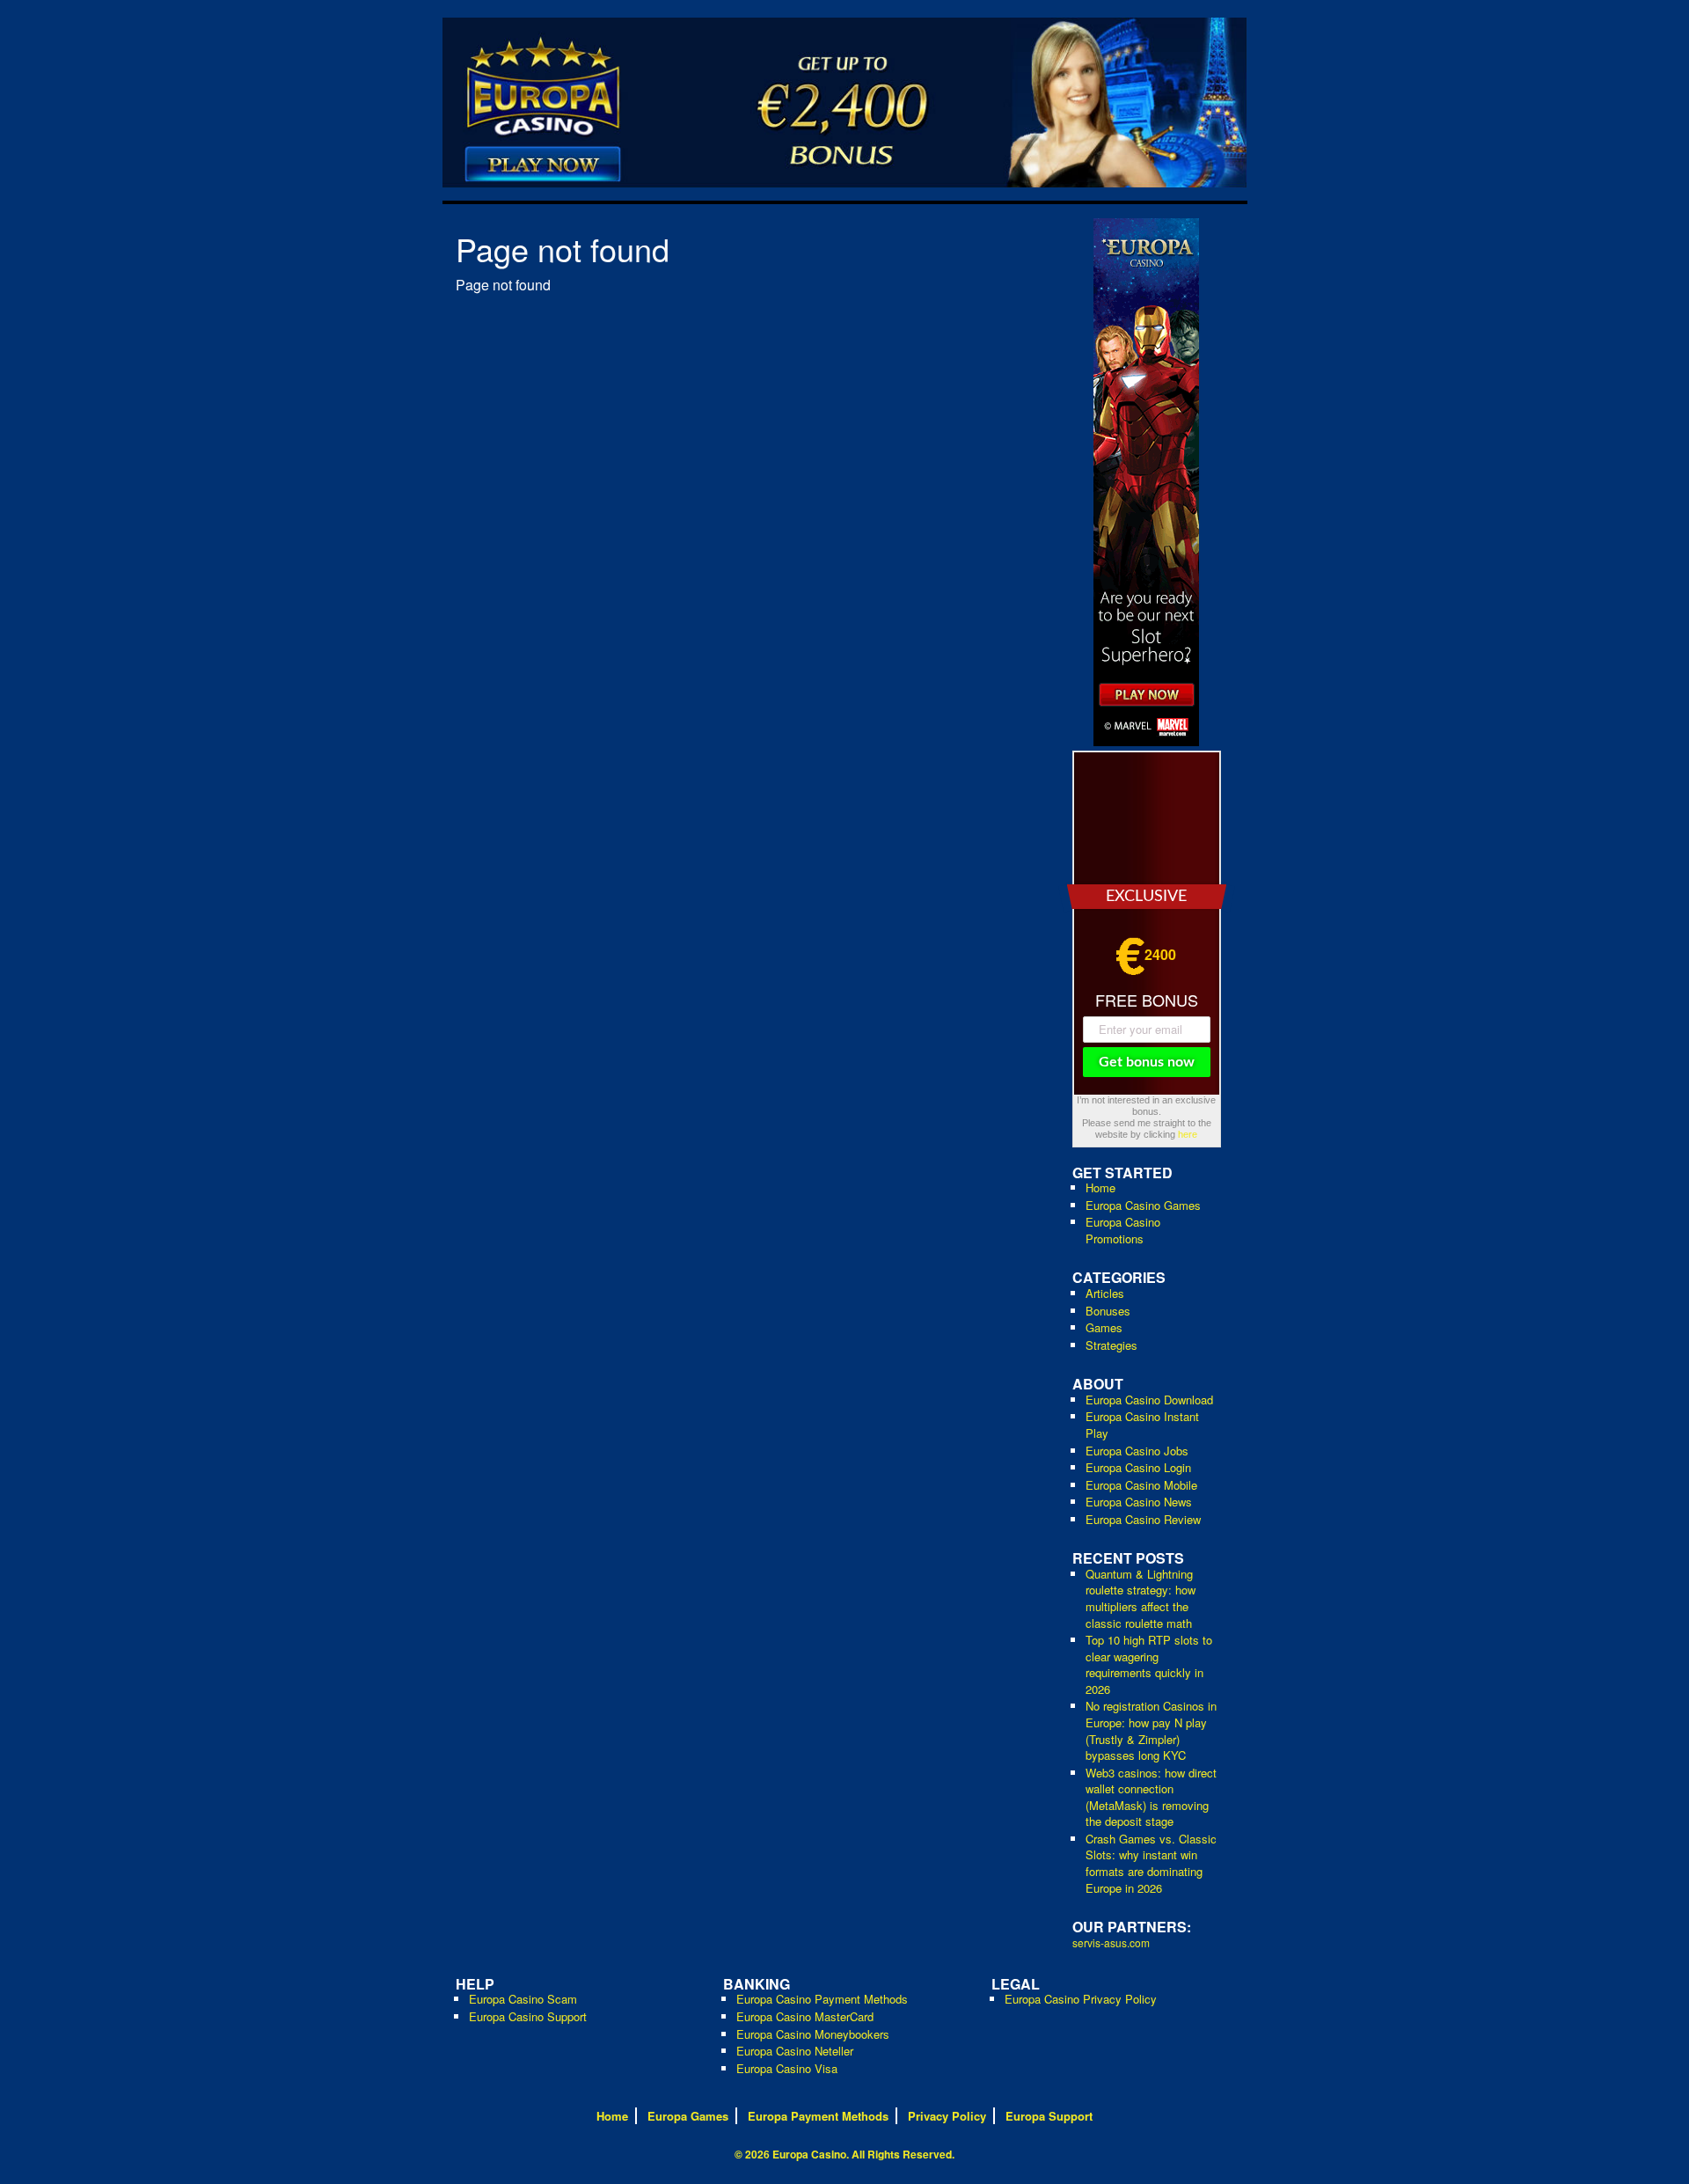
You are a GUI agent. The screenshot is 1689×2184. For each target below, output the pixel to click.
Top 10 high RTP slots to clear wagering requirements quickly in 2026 (1149, 1664)
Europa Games (688, 2116)
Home (1100, 1187)
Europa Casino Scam (523, 1999)
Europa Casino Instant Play (1142, 1425)
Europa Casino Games (1143, 1205)
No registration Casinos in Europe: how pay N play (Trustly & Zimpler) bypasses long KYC (1151, 1730)
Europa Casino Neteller (795, 2051)
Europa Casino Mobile (1141, 1485)
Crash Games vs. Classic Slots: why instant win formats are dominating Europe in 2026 (1151, 1863)
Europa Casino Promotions (1123, 1230)
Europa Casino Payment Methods (822, 1999)
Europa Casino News (1139, 1502)
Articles (1105, 1293)
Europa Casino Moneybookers (813, 2034)
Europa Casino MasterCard (805, 2016)
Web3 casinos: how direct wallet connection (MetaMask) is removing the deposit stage (1151, 1797)
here (1188, 1134)
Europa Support (1049, 2116)
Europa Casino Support (528, 2016)
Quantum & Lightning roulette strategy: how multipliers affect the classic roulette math (1141, 1598)
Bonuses (1108, 1311)
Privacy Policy (947, 2116)
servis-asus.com (1111, 1942)
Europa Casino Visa (787, 2068)
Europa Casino (809, 2154)
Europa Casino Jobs (1137, 1451)
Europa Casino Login (1138, 1467)
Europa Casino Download (1149, 1400)
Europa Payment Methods (818, 2116)
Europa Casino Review (1143, 1519)
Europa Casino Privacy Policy (1081, 1999)
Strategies (1111, 1345)
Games (1104, 1327)
